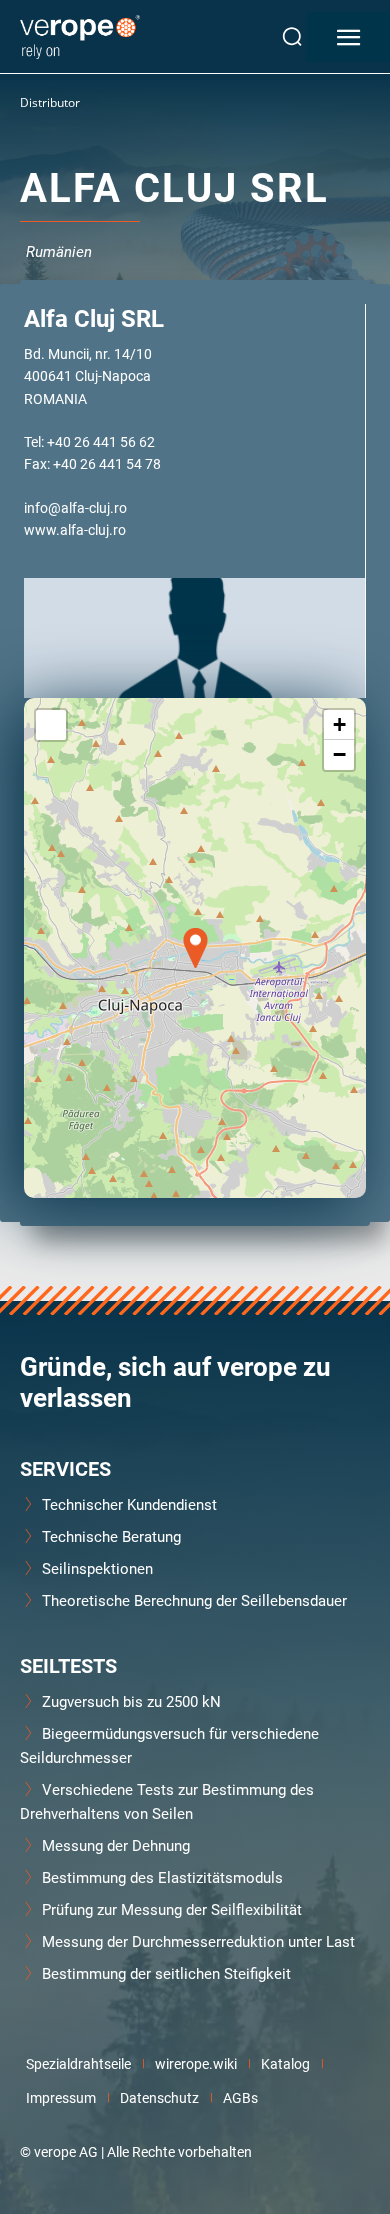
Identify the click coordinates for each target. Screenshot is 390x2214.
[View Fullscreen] (51, 725)
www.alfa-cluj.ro (75, 529)
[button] (195, 948)
